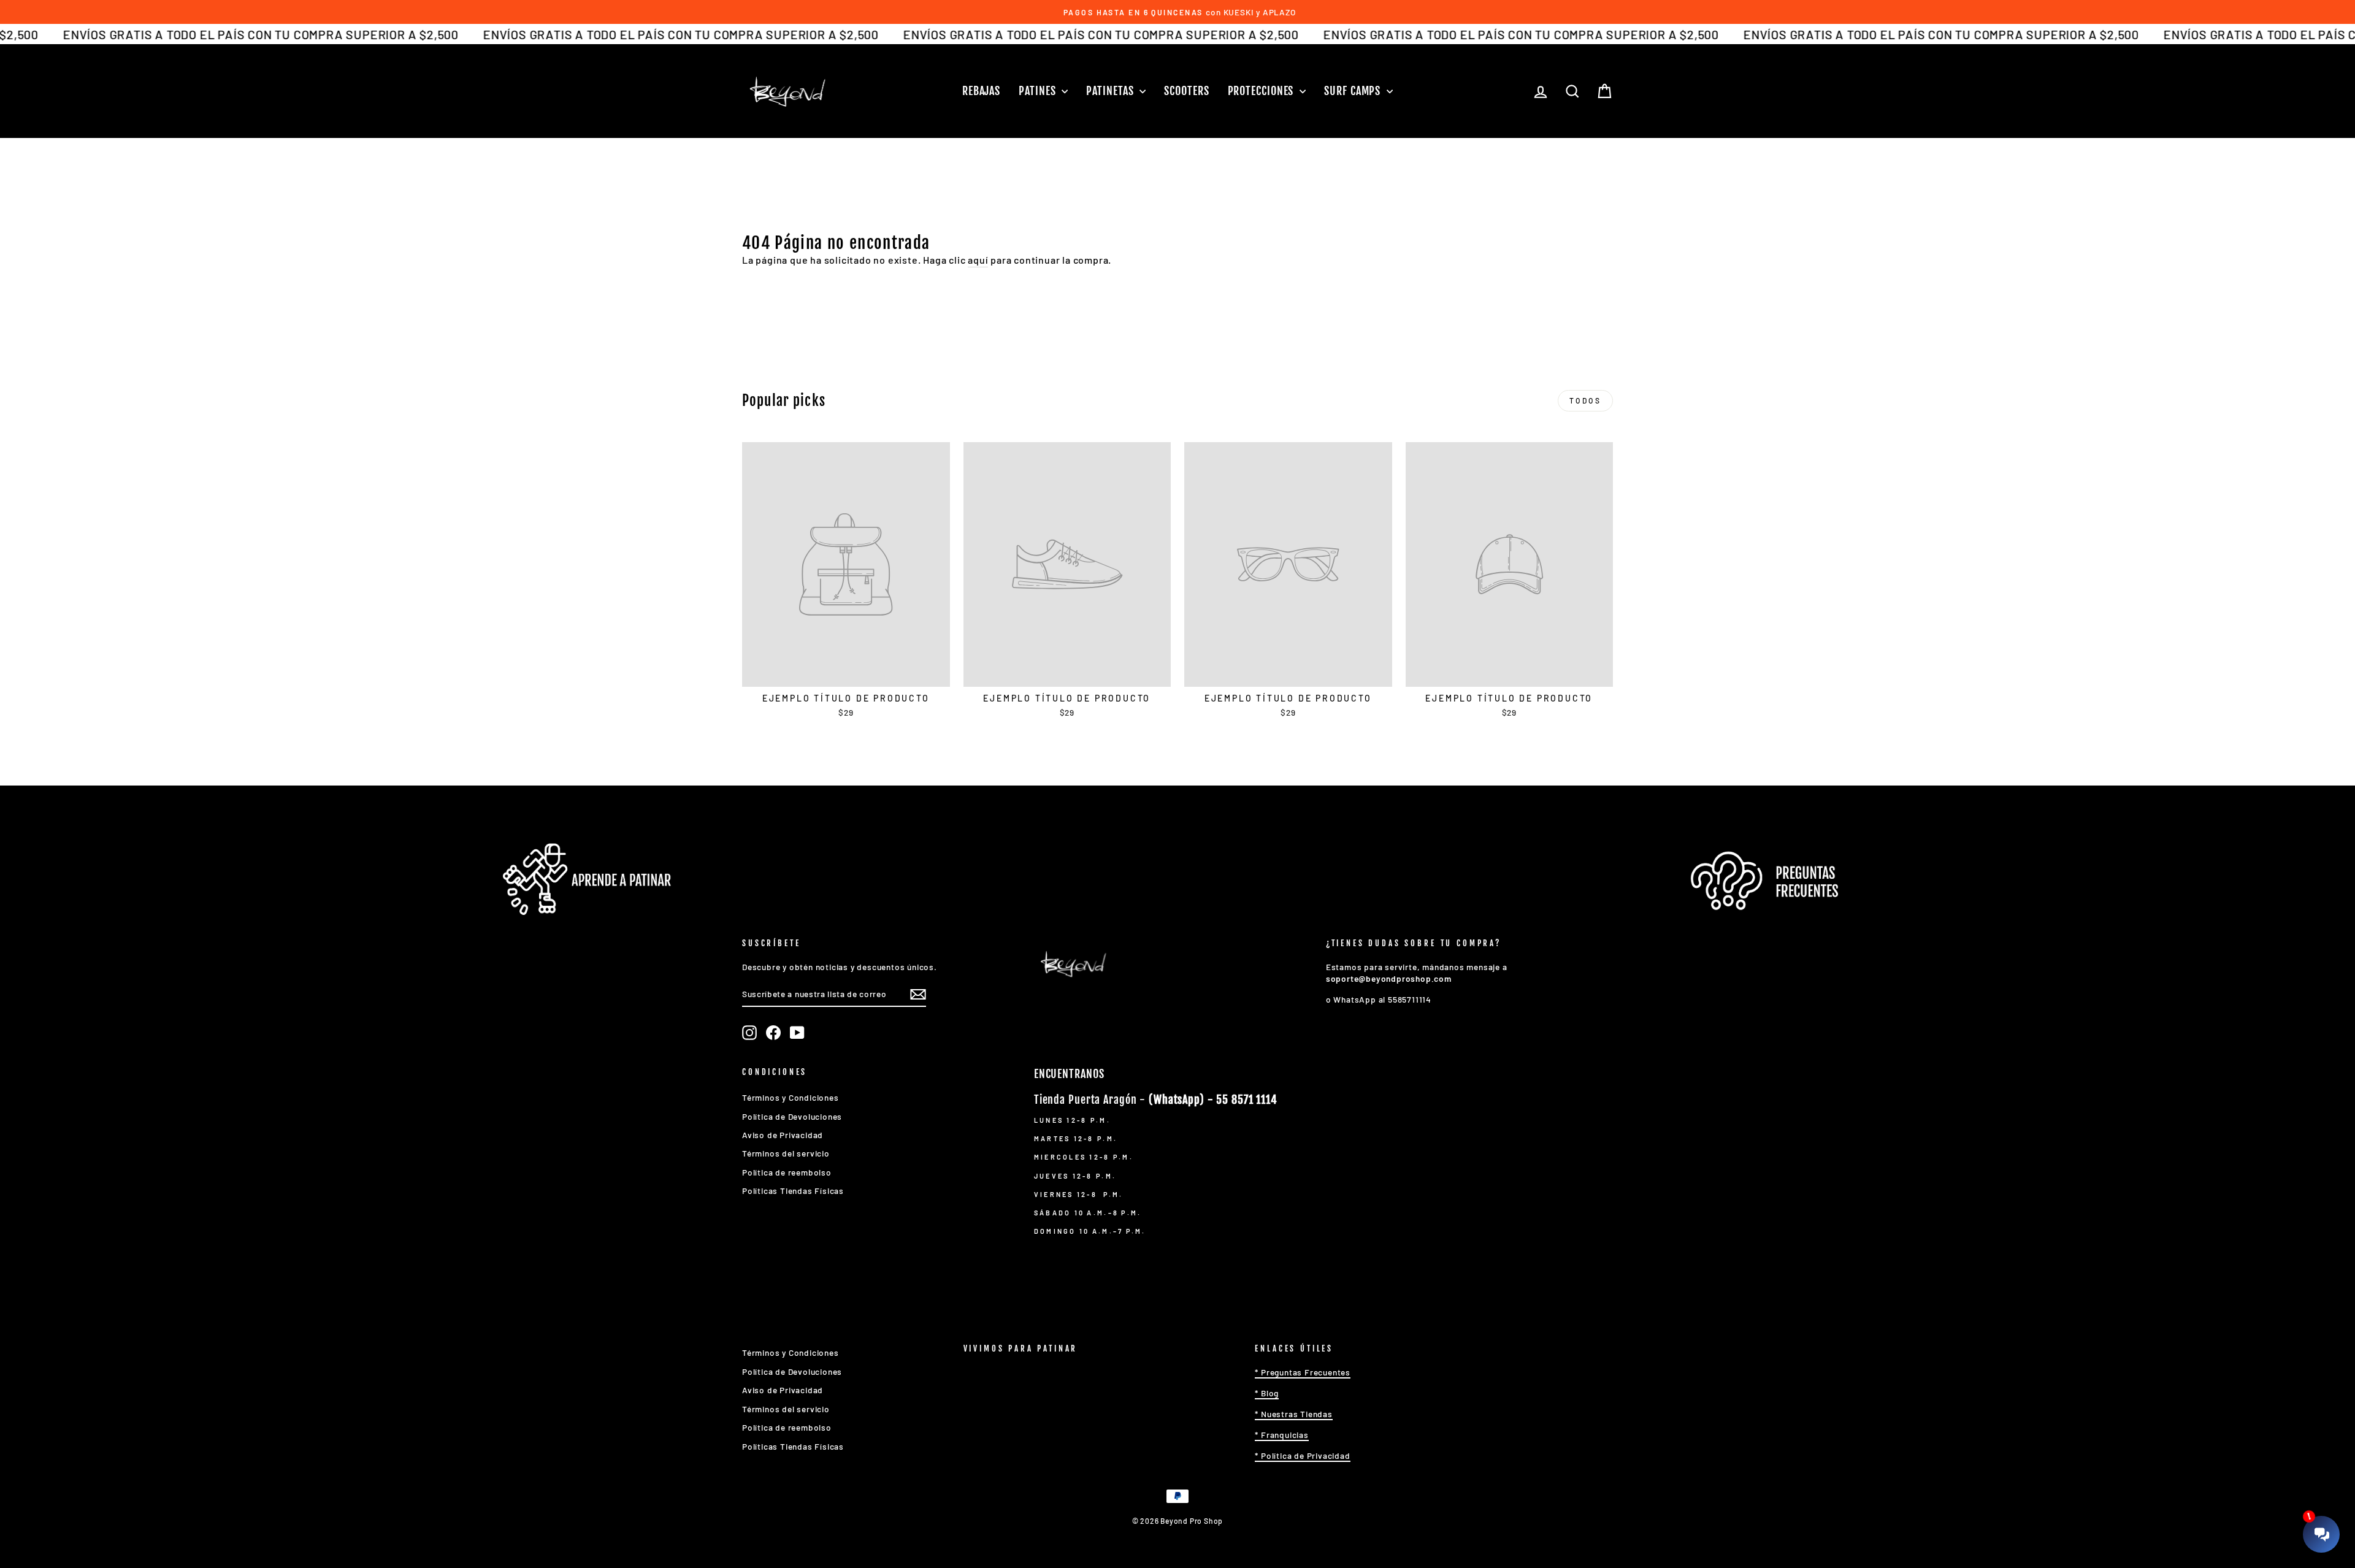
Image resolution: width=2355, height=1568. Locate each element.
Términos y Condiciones (791, 1097)
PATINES (1039, 91)
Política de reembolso (787, 1172)
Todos (1586, 400)
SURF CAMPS (1354, 91)
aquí (978, 260)
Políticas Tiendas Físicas (793, 1191)
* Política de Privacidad (1302, 1455)
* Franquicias (1281, 1435)
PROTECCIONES (1262, 91)
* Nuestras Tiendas (1293, 1414)
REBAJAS (981, 91)
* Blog (1267, 1393)
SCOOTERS (1186, 91)
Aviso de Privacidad (783, 1135)
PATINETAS (1111, 91)
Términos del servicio (786, 1153)
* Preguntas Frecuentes (1303, 1372)
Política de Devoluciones (792, 1116)
